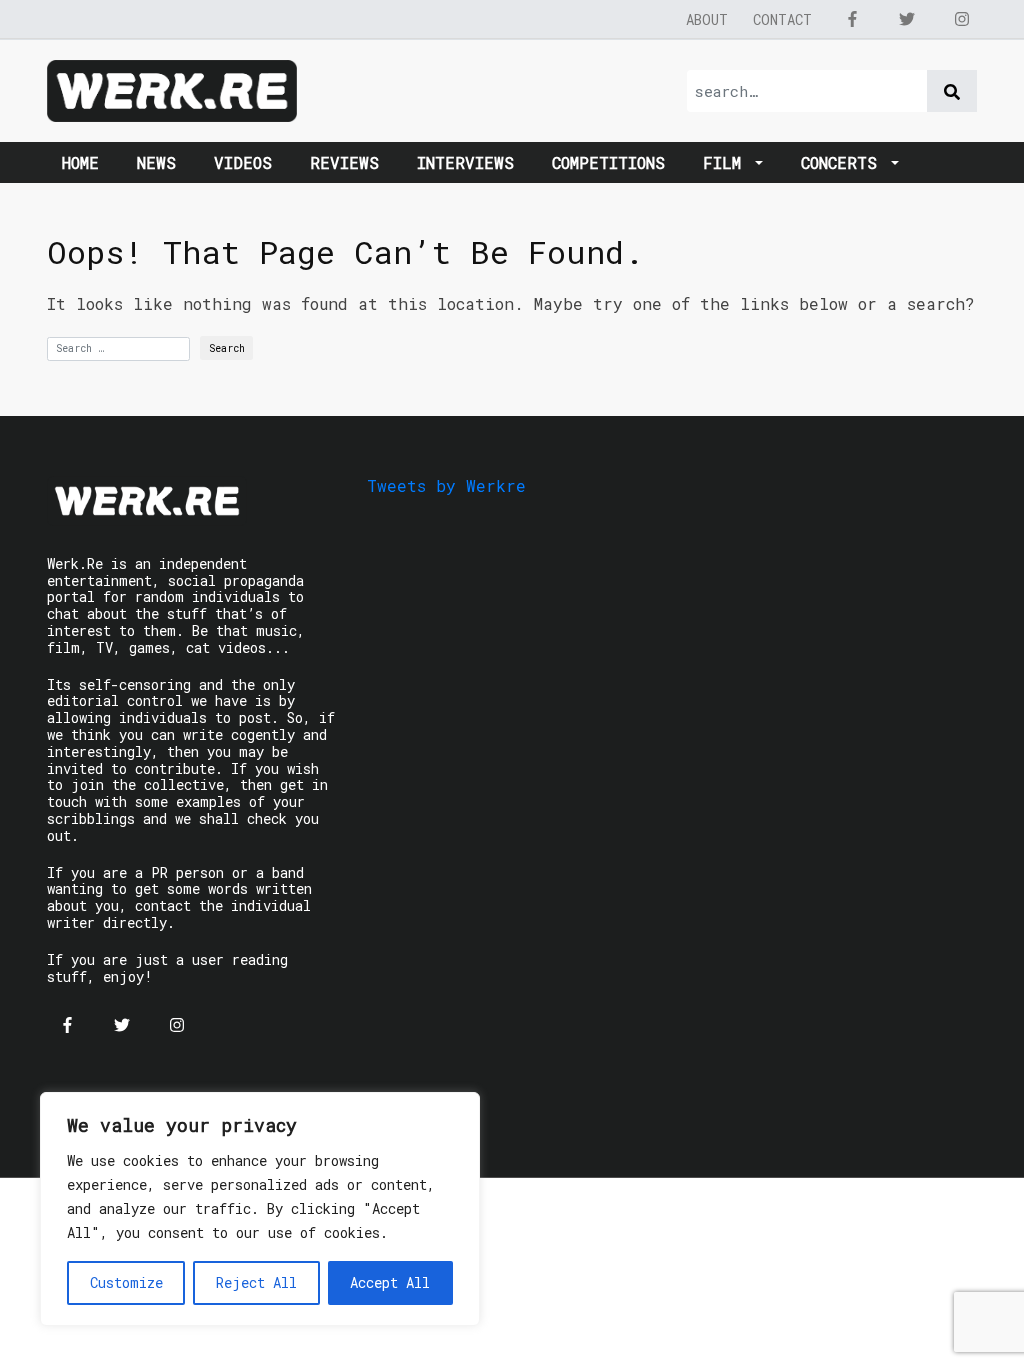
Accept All (390, 1282)
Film (727, 162)
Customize (126, 1282)
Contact (782, 19)
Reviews (344, 162)
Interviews (465, 162)
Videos (243, 162)
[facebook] (852, 19)
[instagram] (962, 19)
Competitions (608, 162)
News (156, 162)
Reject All (256, 1282)
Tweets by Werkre (446, 485)
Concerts (844, 162)
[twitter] (907, 19)
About (707, 19)
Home (80, 162)
